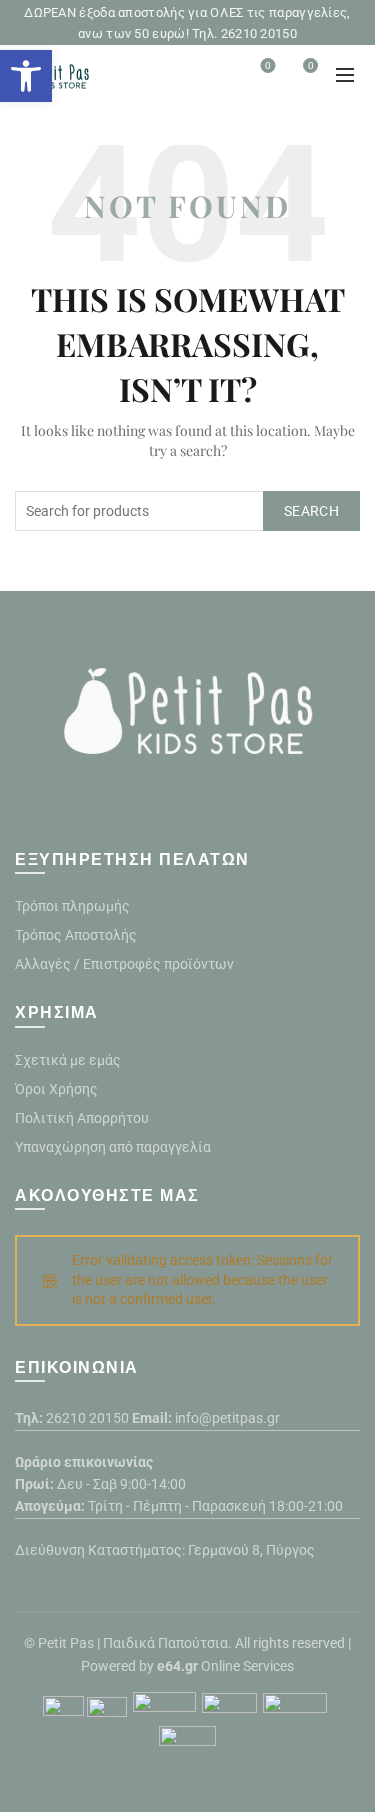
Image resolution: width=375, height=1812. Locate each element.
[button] (26, 76)
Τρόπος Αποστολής (76, 935)
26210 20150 (87, 1418)
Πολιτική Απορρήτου (82, 1118)
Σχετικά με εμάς (68, 1060)
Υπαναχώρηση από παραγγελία (113, 1147)
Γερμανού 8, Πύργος (251, 1550)
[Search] (212, 75)
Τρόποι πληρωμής (72, 906)
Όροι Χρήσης (56, 1089)
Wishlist (268, 65)
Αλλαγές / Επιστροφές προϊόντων (124, 964)
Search (311, 511)
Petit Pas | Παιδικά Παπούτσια (133, 1643)
